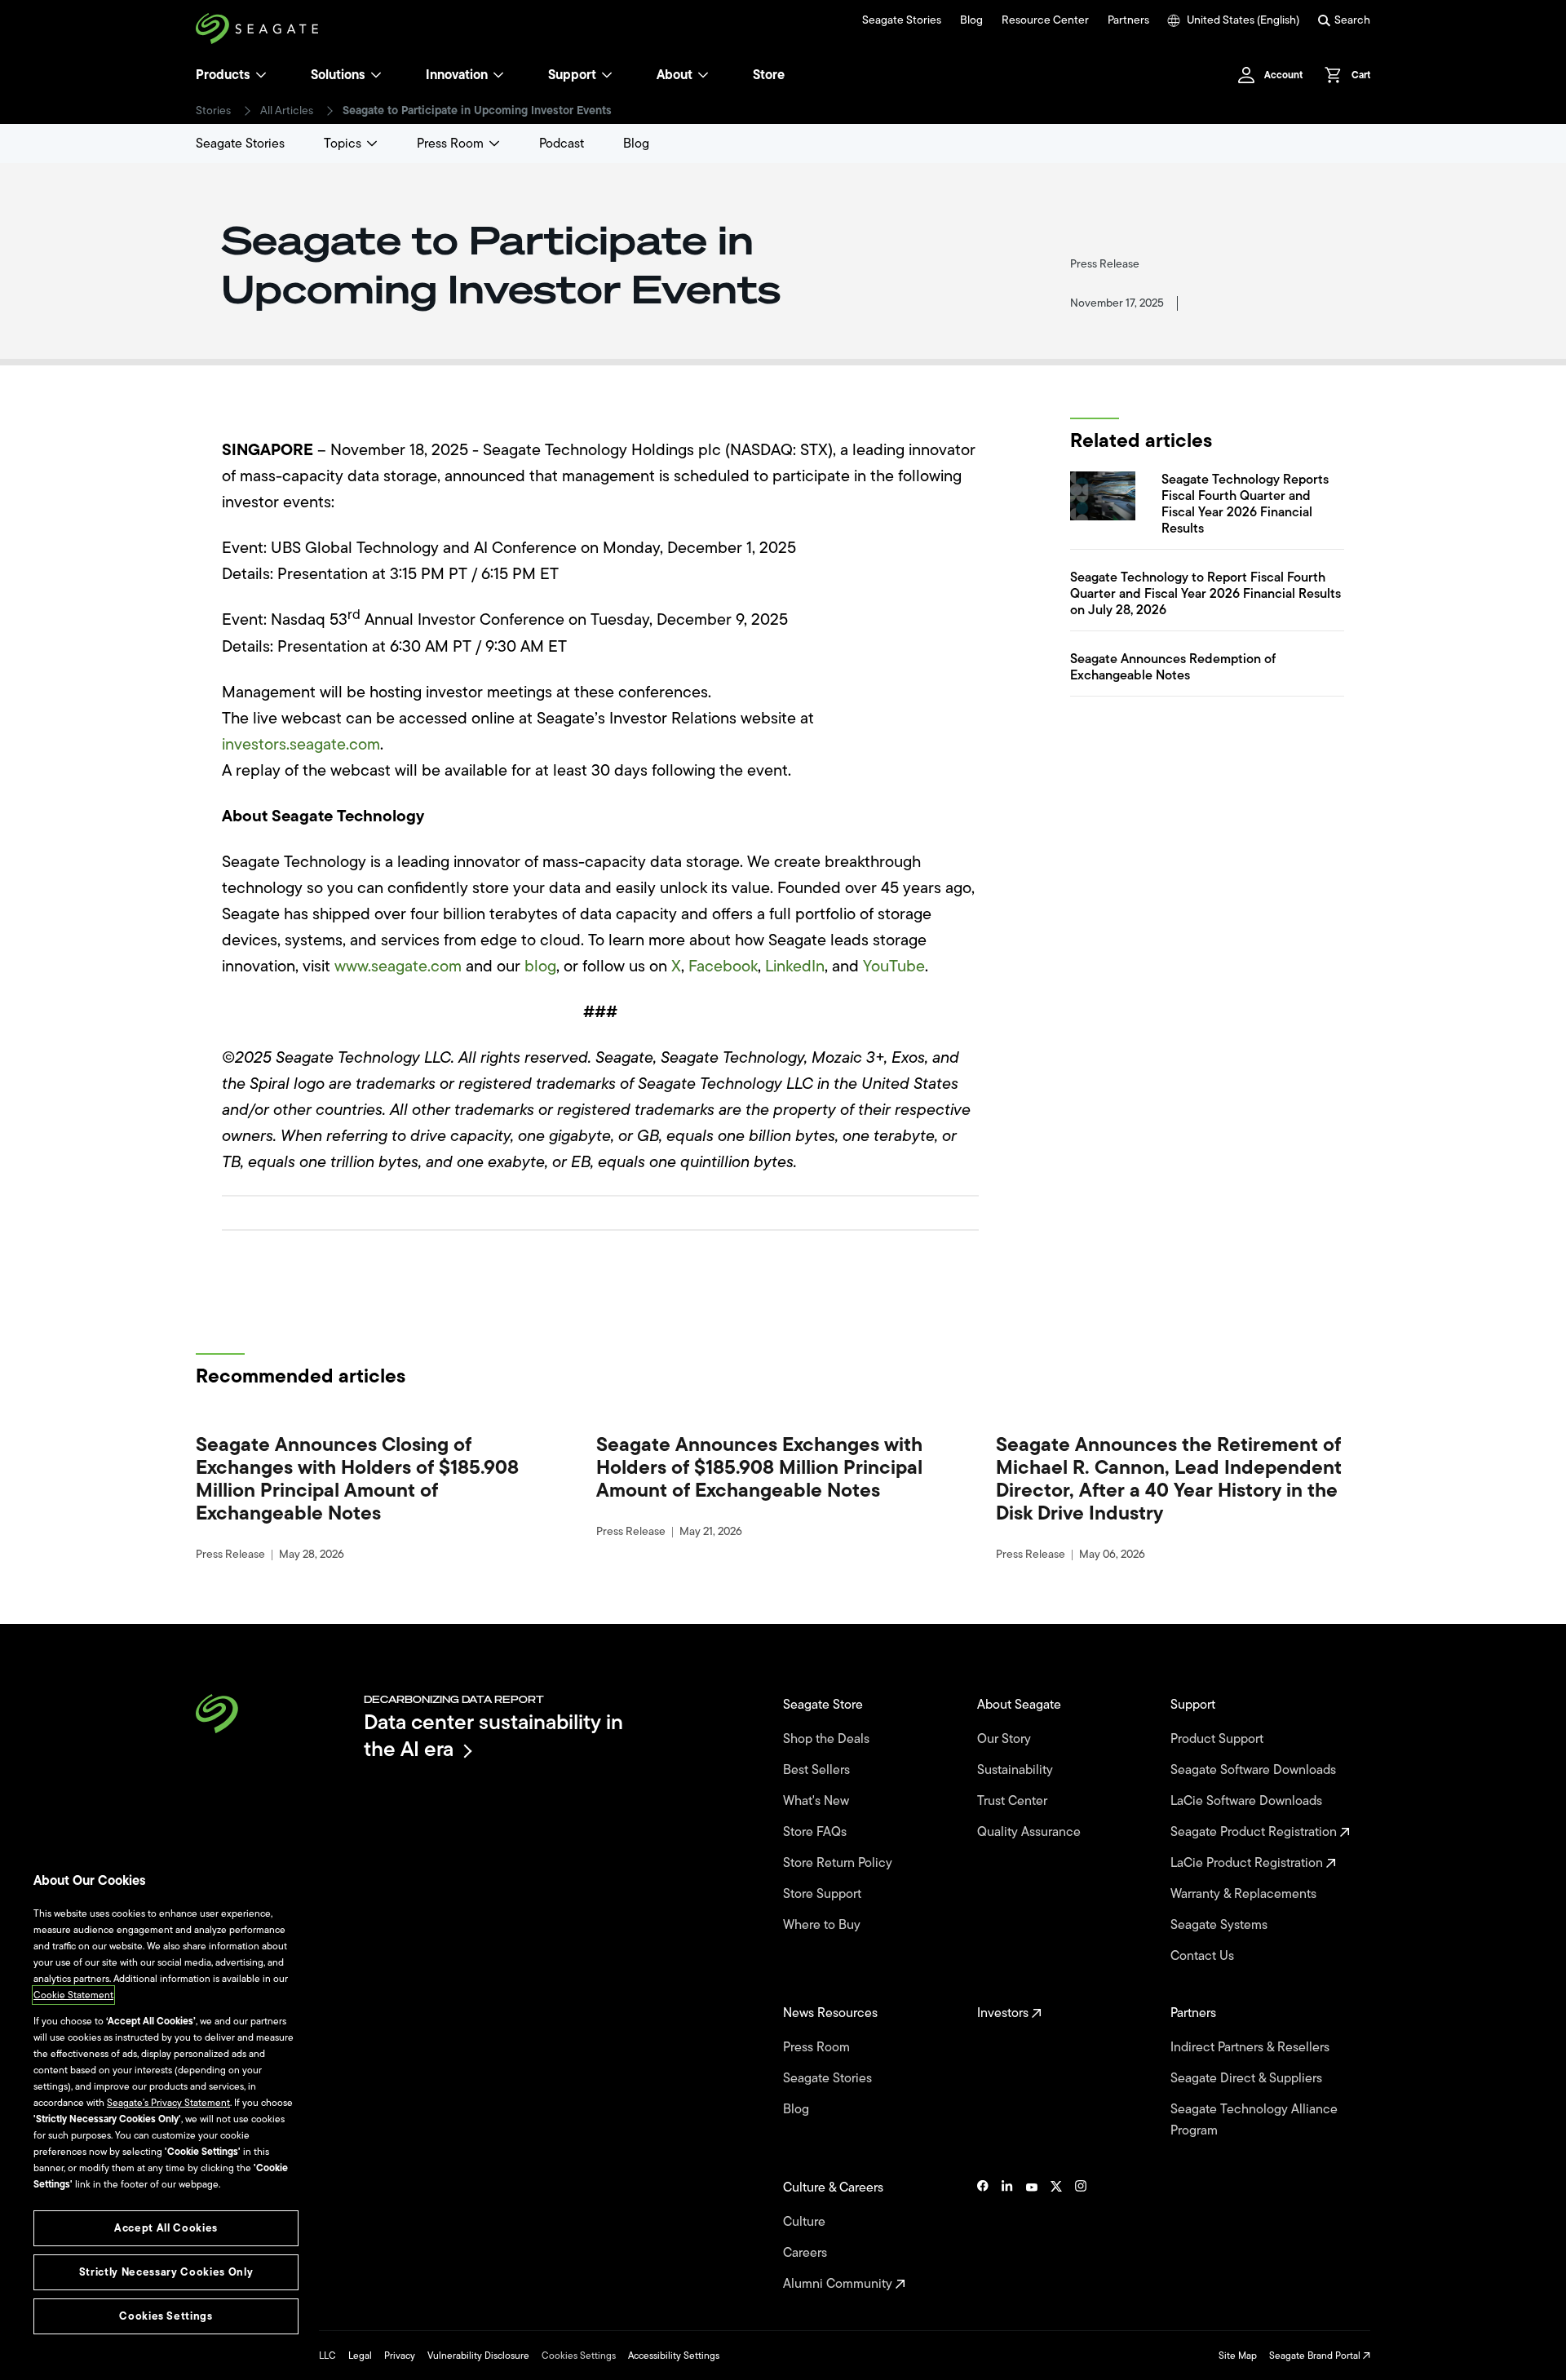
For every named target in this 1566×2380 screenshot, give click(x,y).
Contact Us (1204, 1956)
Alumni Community (839, 2284)
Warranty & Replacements (1245, 1894)
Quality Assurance (1031, 1832)
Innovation (457, 75)
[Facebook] (983, 2236)
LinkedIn (795, 966)
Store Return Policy (839, 1863)
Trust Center (1014, 1801)
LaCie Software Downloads (1248, 1801)
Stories (213, 111)
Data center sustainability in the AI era (493, 1735)
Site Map (1238, 2356)
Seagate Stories (902, 20)
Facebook (723, 966)
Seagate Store (825, 1705)
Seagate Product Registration (1255, 1832)
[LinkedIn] (1007, 2236)
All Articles (287, 111)
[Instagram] (1081, 2236)
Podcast (562, 144)
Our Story (1006, 1739)
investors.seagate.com (301, 744)
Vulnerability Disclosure (478, 2356)
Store (769, 75)
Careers (807, 2253)
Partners (1128, 20)
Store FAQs (816, 1832)
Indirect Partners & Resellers (1252, 2047)
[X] (1056, 2236)
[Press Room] (494, 144)
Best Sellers (818, 1770)
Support (572, 75)
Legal (360, 2356)
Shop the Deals (829, 1739)
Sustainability (1017, 1770)
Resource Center (1045, 20)
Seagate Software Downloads (1255, 1770)
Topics (343, 144)
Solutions (338, 75)
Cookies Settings (579, 2356)
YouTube (894, 966)
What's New (818, 1801)
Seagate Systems (1221, 1925)
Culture (806, 2222)
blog (540, 966)
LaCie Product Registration (1248, 1863)
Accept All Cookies (166, 2228)
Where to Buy (823, 1925)
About (675, 75)
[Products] (261, 75)
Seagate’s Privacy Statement (168, 2103)
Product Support (1219, 1739)
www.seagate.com (398, 966)
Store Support (824, 1894)
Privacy (400, 2356)
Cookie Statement (73, 1995)
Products (223, 75)
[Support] (607, 75)
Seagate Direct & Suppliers (1248, 2078)
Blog (971, 20)
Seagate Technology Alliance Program (1254, 2120)
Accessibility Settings (674, 2356)
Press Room (450, 144)
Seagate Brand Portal (1316, 2356)
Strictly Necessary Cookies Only (166, 2272)
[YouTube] (1032, 2236)
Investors (1004, 2013)
